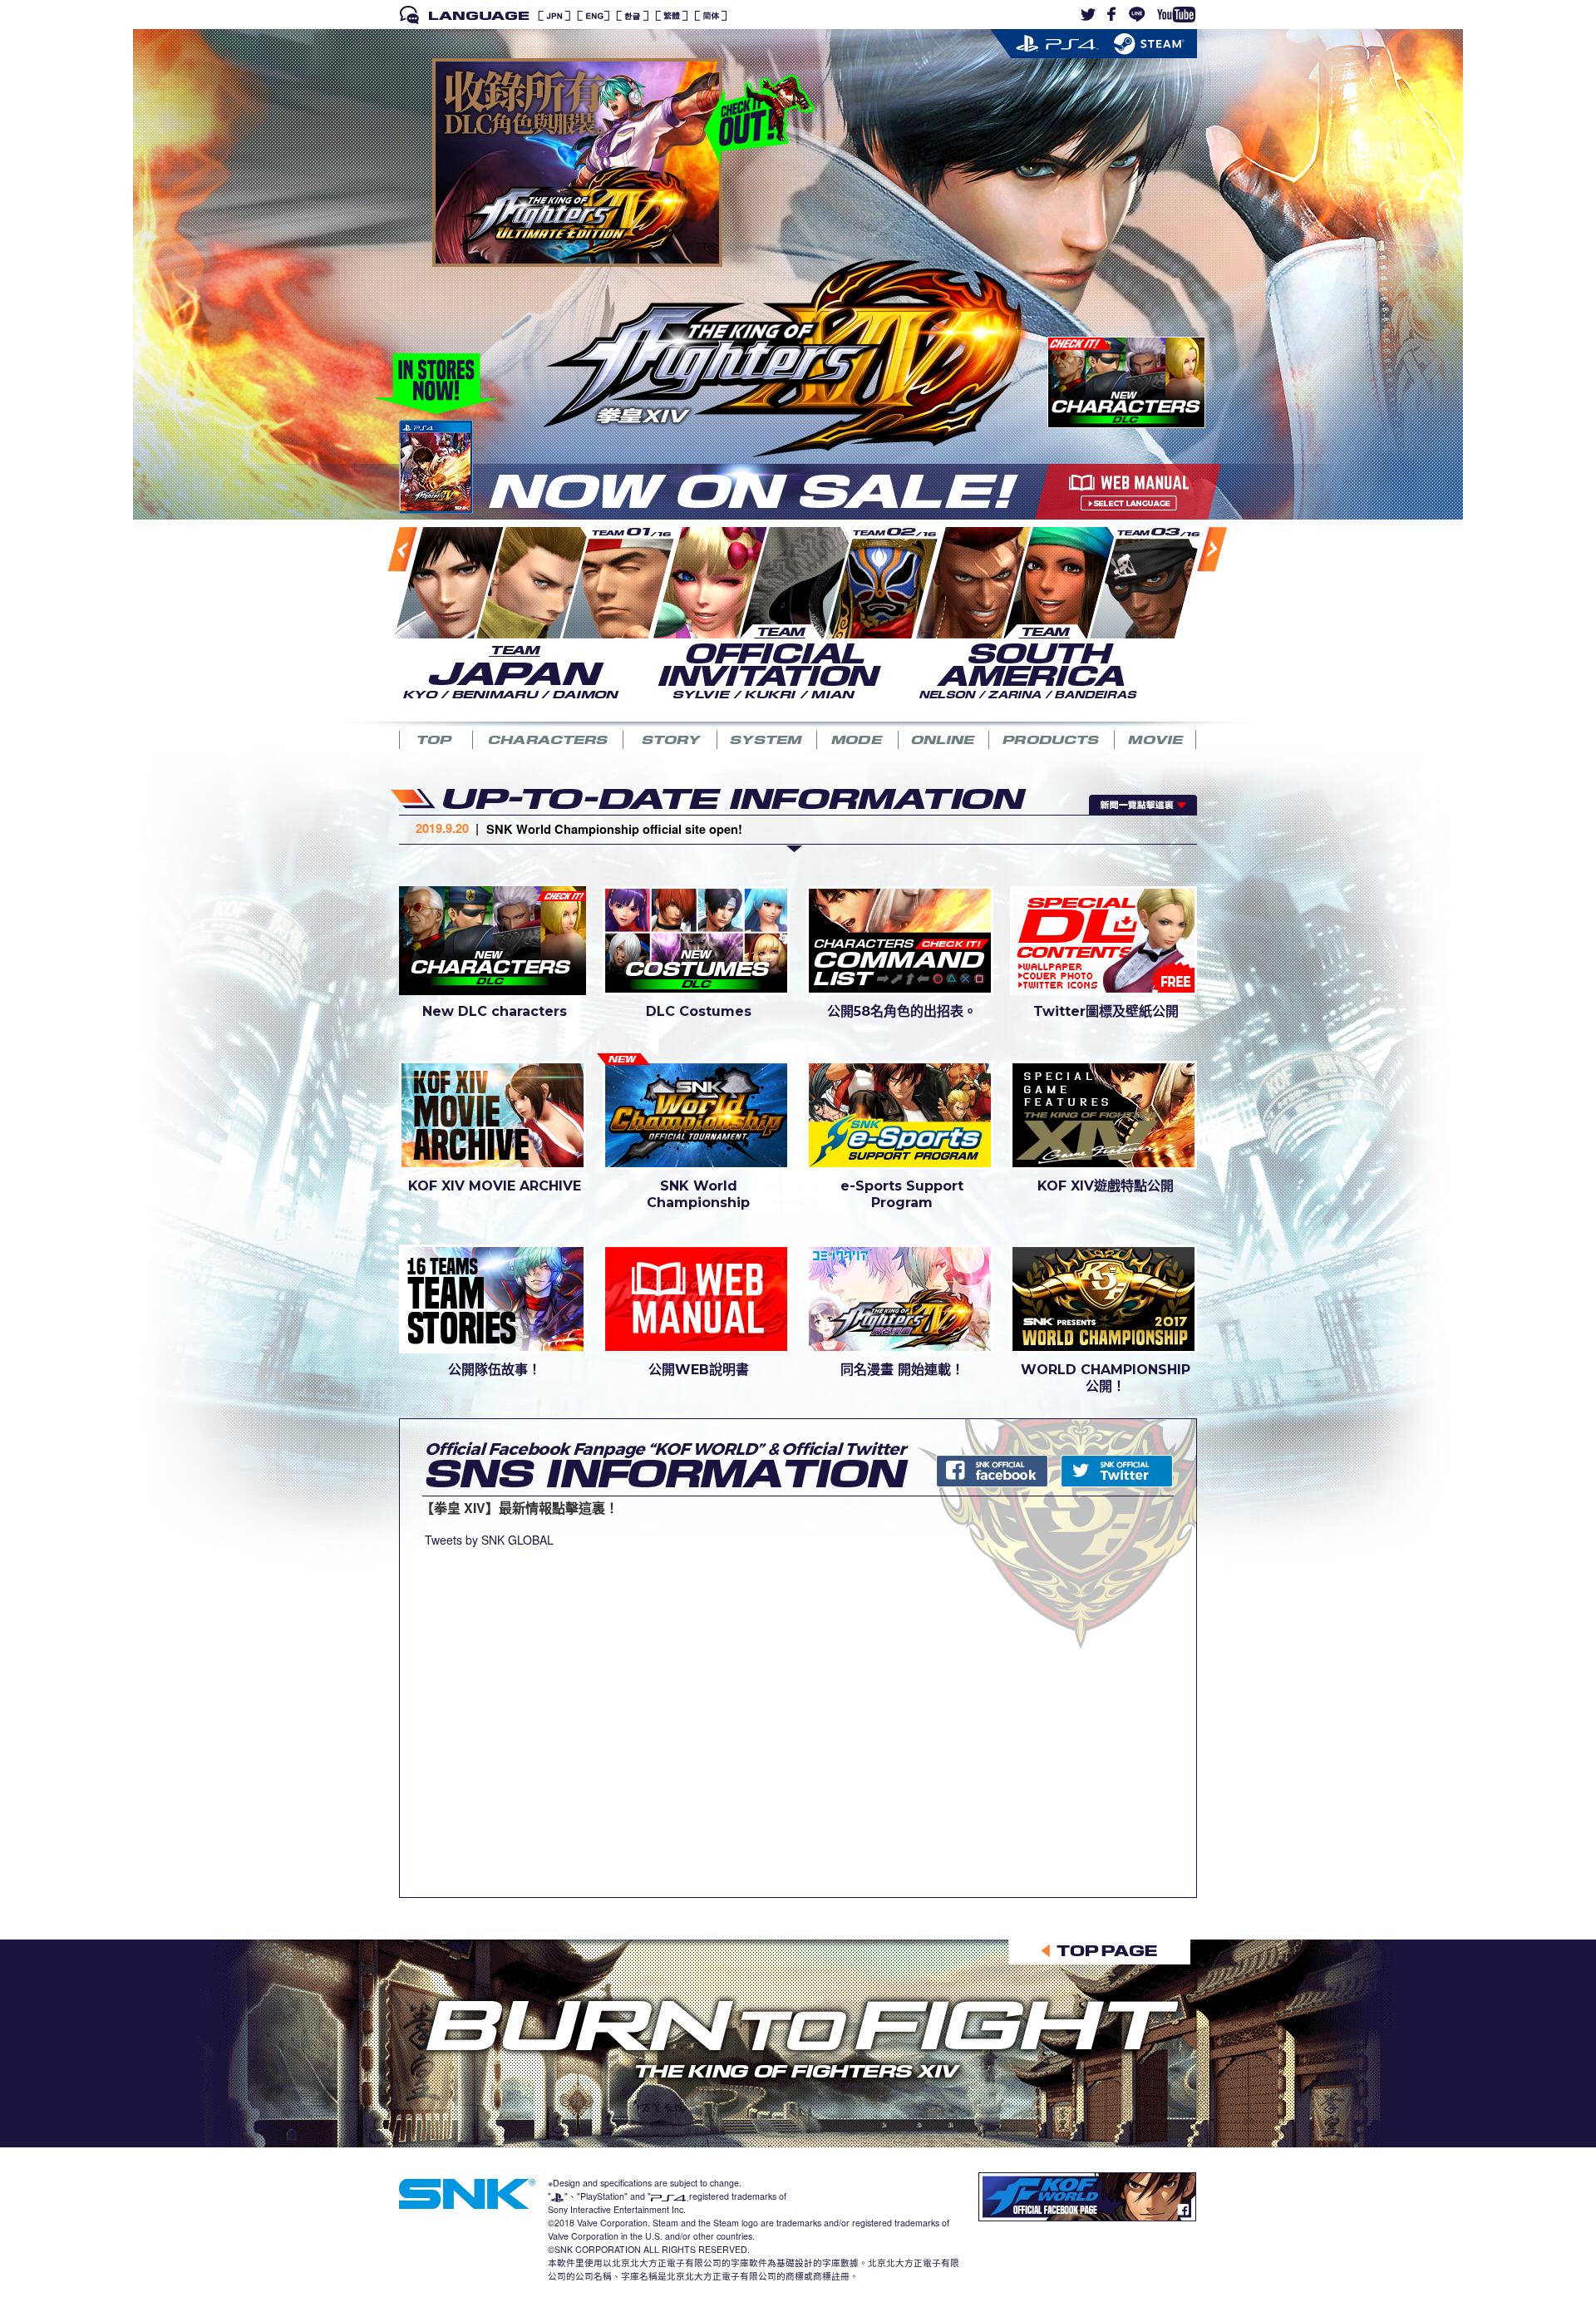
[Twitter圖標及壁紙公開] (1103, 939)
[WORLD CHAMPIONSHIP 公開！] (1103, 1298)
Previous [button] (385, 617)
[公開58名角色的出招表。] (900, 939)
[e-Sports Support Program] (900, 1114)
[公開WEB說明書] (696, 1298)
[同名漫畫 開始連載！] (900, 1298)
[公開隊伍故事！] (493, 1298)
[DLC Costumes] (696, 939)
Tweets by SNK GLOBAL (489, 1540)
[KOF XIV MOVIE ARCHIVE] (493, 1114)
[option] (523, 611)
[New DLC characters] (493, 939)
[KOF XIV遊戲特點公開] (1103, 1114)
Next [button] (1193, 616)
